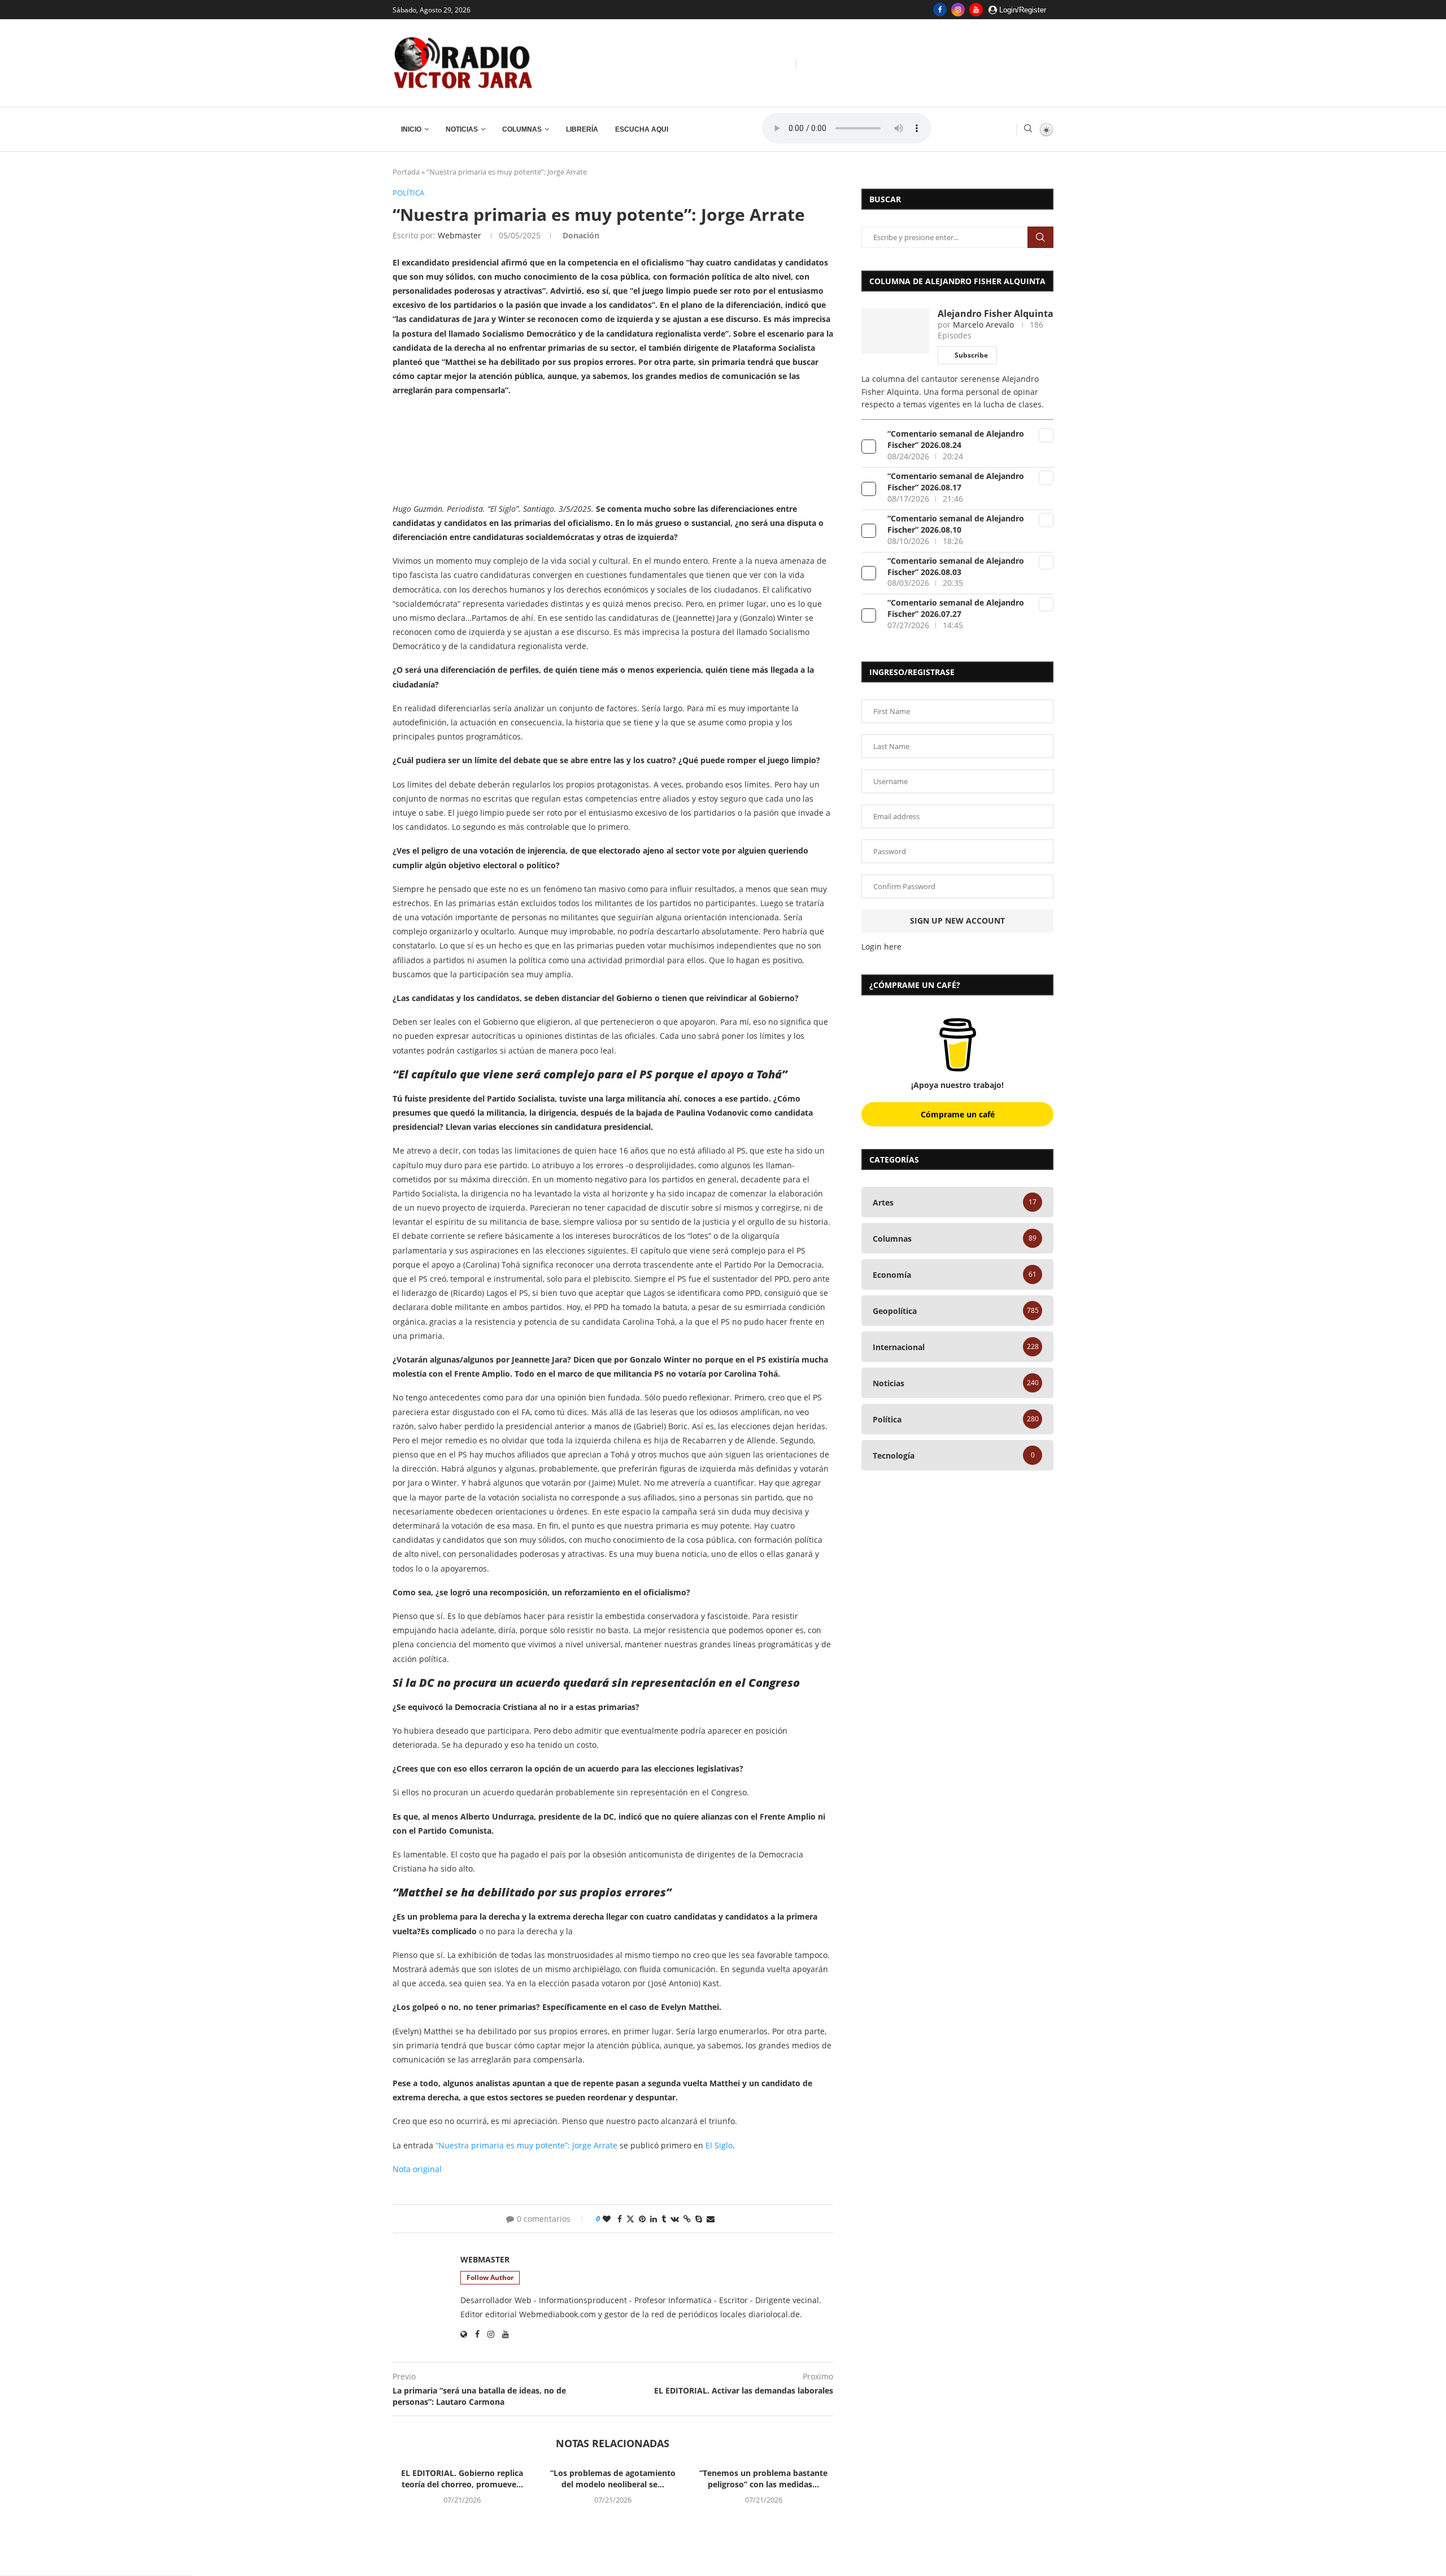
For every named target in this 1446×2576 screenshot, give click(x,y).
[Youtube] (976, 10)
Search (1040, 237)
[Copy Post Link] (687, 2219)
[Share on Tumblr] (664, 2219)
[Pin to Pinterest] (642, 2219)
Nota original (417, 2169)
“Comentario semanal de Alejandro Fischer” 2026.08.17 (956, 482)
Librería (582, 129)
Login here (881, 947)
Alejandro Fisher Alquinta (996, 314)
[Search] (1028, 130)
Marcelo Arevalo (983, 325)
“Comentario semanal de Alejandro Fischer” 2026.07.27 (956, 608)
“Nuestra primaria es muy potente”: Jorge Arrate (526, 2145)
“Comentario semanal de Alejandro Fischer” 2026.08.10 (956, 524)
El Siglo (719, 2145)
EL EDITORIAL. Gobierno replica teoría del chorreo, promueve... (462, 2479)
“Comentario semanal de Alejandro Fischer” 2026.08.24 (956, 439)
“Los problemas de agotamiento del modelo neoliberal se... (613, 2479)
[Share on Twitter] (630, 2219)
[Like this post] (607, 2219)
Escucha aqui (642, 129)
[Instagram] (958, 10)
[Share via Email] (711, 2219)
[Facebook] (940, 10)
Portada (406, 172)
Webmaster (460, 235)
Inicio (411, 129)
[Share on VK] (675, 2219)
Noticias (462, 129)
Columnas (522, 129)
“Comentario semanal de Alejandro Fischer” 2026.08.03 (956, 566)
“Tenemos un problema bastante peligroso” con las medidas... (763, 2479)
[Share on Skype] (699, 2219)
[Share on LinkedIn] (654, 2219)
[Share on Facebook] (620, 2219)
